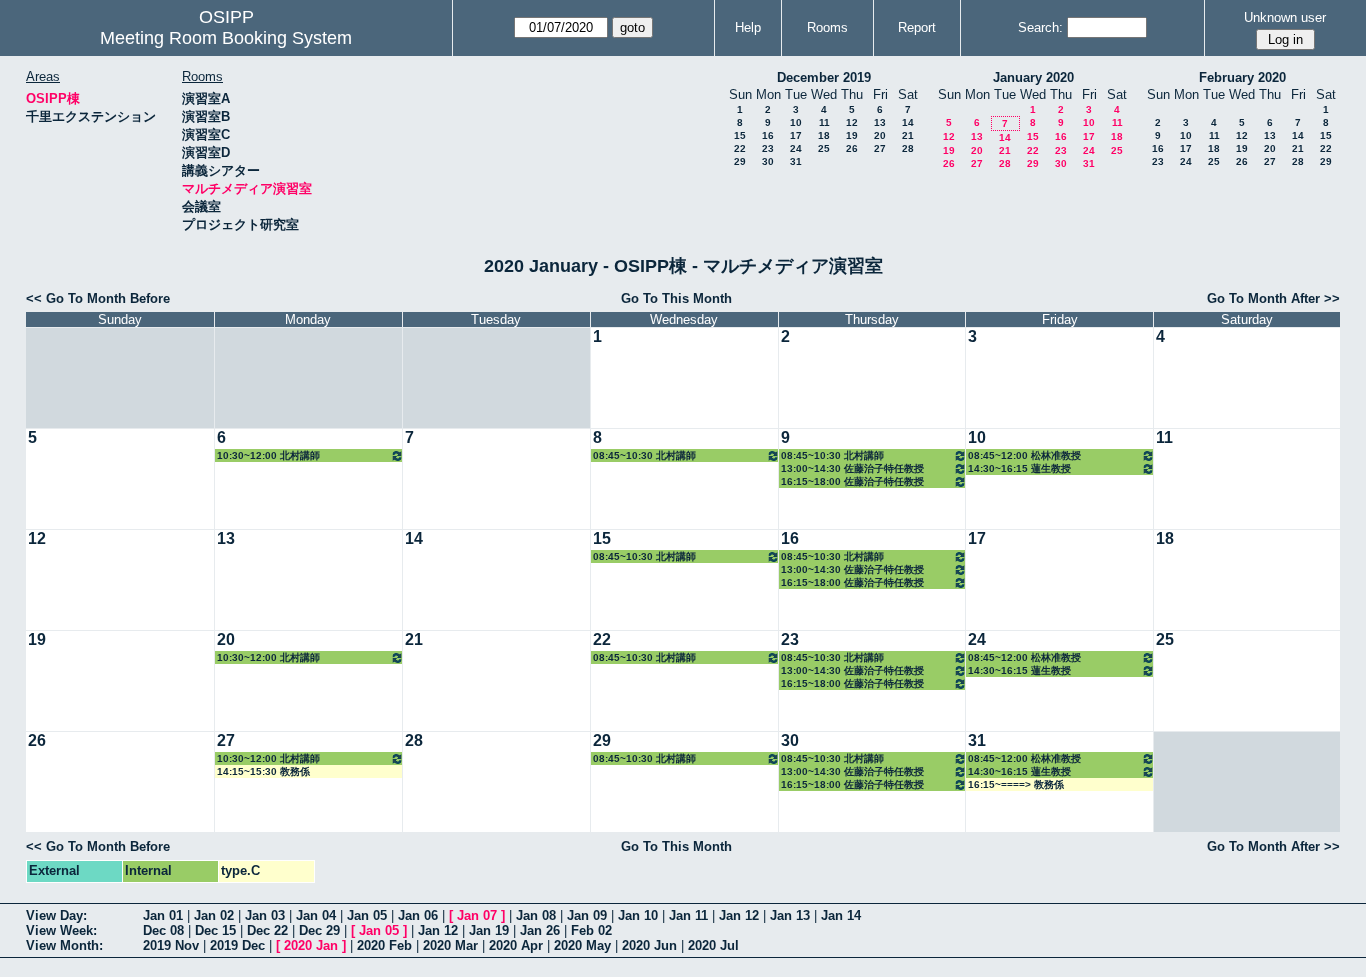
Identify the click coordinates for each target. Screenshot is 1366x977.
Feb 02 (591, 930)
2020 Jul (713, 945)
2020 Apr (516, 945)
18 (824, 135)
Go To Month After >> (1273, 298)
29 (740, 161)
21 (908, 135)
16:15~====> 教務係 (1016, 784)
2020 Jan (311, 945)
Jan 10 (638, 915)
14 (908, 122)
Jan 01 (163, 915)
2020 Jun (649, 945)
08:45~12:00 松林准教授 (1024, 455)
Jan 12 (739, 915)
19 (852, 135)
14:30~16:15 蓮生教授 (1019, 468)
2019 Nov (171, 945)
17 (796, 135)
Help (748, 27)
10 (796, 122)
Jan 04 (316, 915)
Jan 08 (536, 915)
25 (824, 148)
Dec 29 (319, 930)
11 (824, 122)
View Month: (64, 945)
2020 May (582, 945)
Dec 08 (163, 930)
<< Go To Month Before (98, 298)
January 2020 (1033, 77)
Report (917, 27)
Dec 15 (215, 930)
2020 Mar (450, 945)
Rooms (827, 27)
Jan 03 (265, 915)
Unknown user (1285, 17)
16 (768, 135)
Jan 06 (418, 915)
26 (852, 148)
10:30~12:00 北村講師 (268, 455)
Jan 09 (587, 915)
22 (740, 148)
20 (880, 135)
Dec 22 (267, 930)
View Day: (56, 915)
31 (796, 161)
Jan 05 (367, 915)
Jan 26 (540, 930)
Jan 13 (790, 915)
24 (796, 148)
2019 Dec (237, 945)
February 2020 (1242, 77)
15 (740, 135)
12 (852, 122)
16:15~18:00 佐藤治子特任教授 (852, 481)
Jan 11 (688, 915)
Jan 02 (214, 915)
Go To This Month (676, 298)
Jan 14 (841, 915)
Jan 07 (477, 915)
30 (768, 161)
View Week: (61, 930)
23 (768, 148)
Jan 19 (489, 930)
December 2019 (824, 77)
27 (880, 148)
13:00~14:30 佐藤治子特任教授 (852, 468)
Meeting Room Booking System (226, 38)
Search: (1040, 27)
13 (880, 122)
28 (908, 148)
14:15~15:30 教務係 (263, 771)
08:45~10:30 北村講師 (644, 455)
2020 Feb (384, 945)
